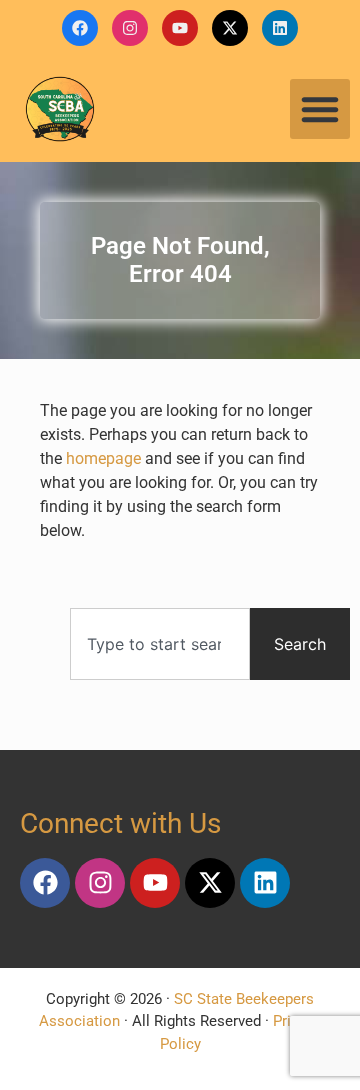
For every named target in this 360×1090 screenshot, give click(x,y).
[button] (320, 109)
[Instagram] (130, 28)
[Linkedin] (280, 28)
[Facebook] (80, 28)
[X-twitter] (230, 28)
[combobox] (160, 644)
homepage (103, 458)
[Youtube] (180, 28)
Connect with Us (120, 823)
